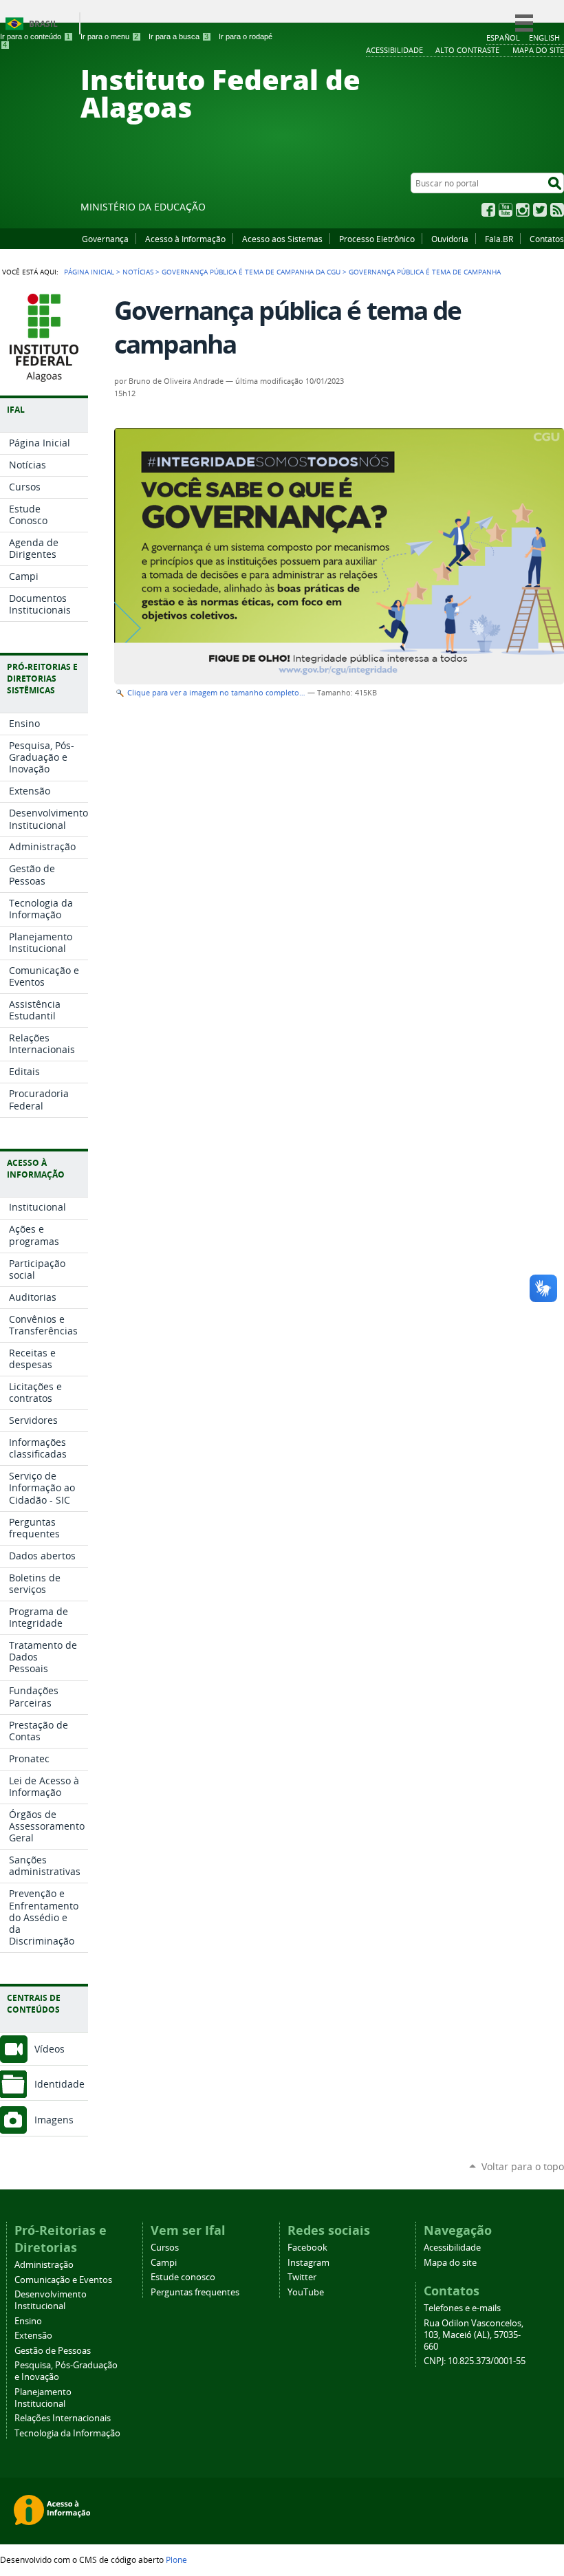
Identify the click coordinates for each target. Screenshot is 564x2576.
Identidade (59, 2084)
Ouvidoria (450, 239)
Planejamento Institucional (43, 2398)
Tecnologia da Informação (67, 2433)
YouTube (506, 210)
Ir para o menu (109, 36)
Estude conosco (183, 2277)
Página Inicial (89, 272)
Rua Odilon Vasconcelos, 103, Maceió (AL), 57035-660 (474, 2335)
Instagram (523, 210)
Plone (176, 2559)
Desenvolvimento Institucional (51, 2300)
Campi (164, 2263)
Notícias (138, 272)
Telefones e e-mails (462, 2308)
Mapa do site (450, 2263)
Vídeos (50, 2049)
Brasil (43, 24)
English (544, 37)
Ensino (28, 2321)
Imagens (54, 2120)
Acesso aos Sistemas (282, 239)
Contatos (547, 239)
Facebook (488, 210)
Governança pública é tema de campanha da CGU (251, 272)
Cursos (165, 2248)
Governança (105, 239)
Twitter (540, 210)
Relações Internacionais (63, 2418)
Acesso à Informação (185, 239)
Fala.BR (499, 239)
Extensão (33, 2336)
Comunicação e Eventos (63, 2280)
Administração (44, 2265)
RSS (557, 210)
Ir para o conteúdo (35, 36)
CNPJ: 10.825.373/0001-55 (475, 2361)
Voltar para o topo (523, 2166)
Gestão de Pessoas (53, 2351)
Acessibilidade (452, 2248)
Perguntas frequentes (195, 2292)
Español (503, 37)
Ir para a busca (178, 36)
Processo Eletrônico (377, 239)
